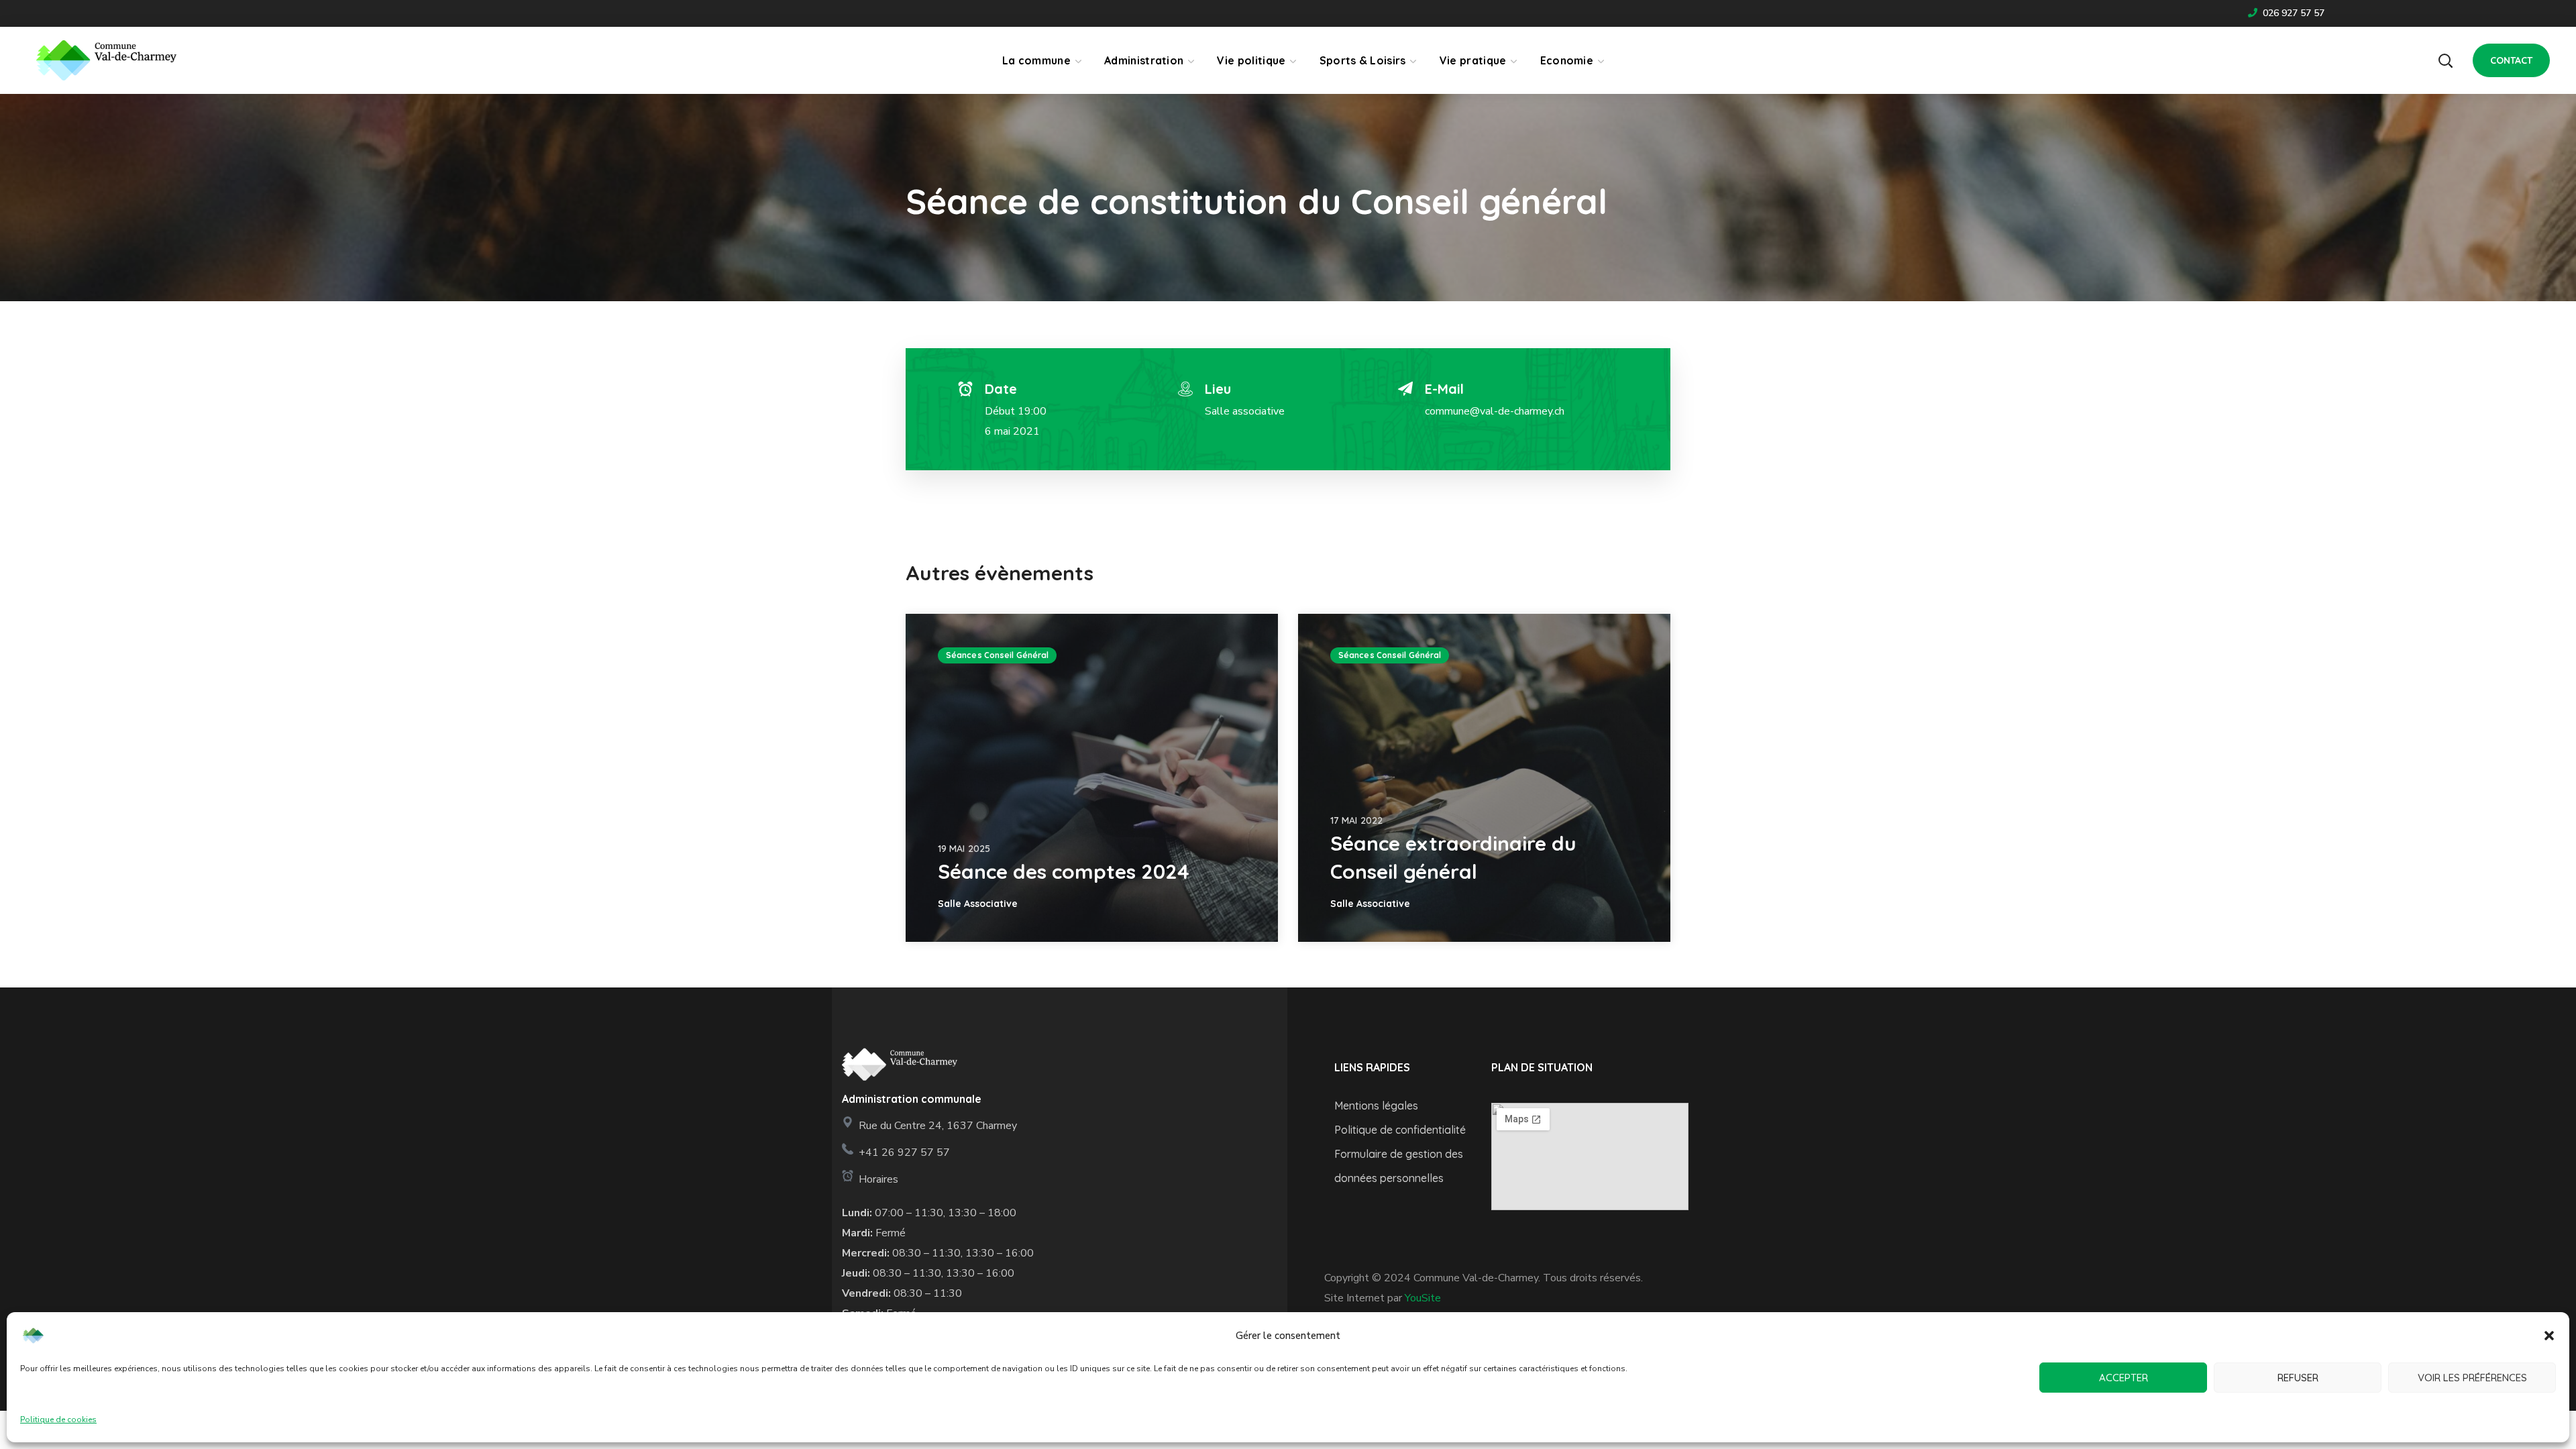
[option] (1092, 778)
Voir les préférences (2472, 1378)
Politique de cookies (58, 1419)
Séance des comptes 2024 (1064, 871)
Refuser (2298, 1378)
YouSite (1423, 1298)
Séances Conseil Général (997, 655)
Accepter (2124, 1378)
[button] (2549, 1336)
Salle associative (1245, 411)
